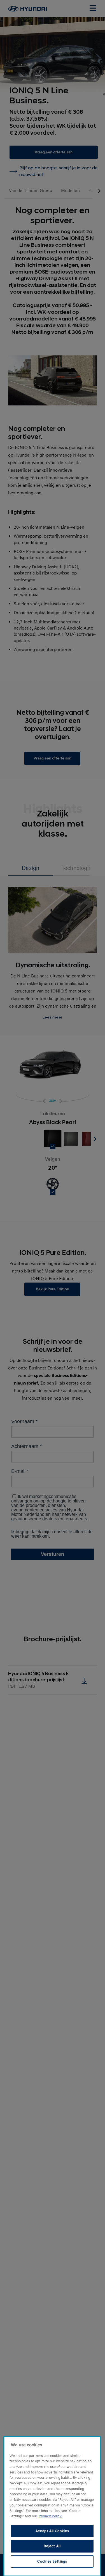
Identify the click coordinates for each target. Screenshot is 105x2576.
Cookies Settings (52, 2561)
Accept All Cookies (52, 2531)
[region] (52, 2506)
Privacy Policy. (50, 2516)
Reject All (52, 2546)
